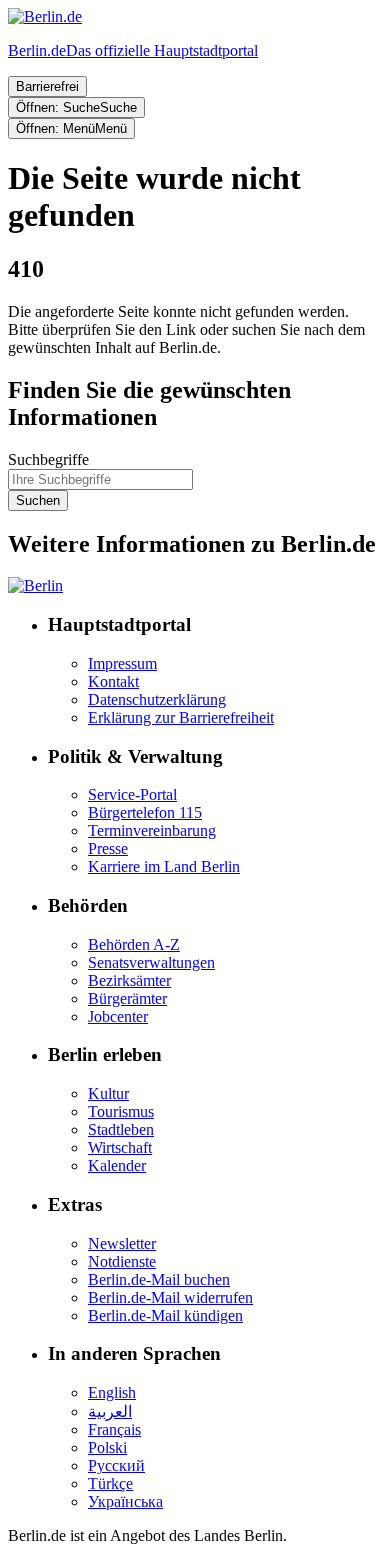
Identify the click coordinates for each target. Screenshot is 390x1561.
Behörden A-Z (134, 944)
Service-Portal (132, 794)
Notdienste (122, 1261)
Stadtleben (121, 1129)
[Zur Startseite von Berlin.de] (35, 585)
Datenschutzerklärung (157, 699)
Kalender (117, 1165)
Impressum (122, 663)
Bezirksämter (129, 980)
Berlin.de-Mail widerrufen (170, 1297)
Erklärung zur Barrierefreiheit (181, 717)
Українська (125, 1501)
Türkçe (110, 1483)
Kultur (108, 1093)
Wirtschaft (120, 1147)
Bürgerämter (127, 998)
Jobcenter (118, 1016)
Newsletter (122, 1243)
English (112, 1392)
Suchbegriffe (48, 459)
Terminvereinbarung (152, 830)
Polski (107, 1447)
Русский (116, 1465)
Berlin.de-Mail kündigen (165, 1315)
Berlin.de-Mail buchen (159, 1279)
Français (114, 1429)
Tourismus (121, 1111)
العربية (110, 1411)
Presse (108, 848)
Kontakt (113, 681)
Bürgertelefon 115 (145, 812)
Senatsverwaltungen (151, 962)
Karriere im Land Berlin (164, 866)
